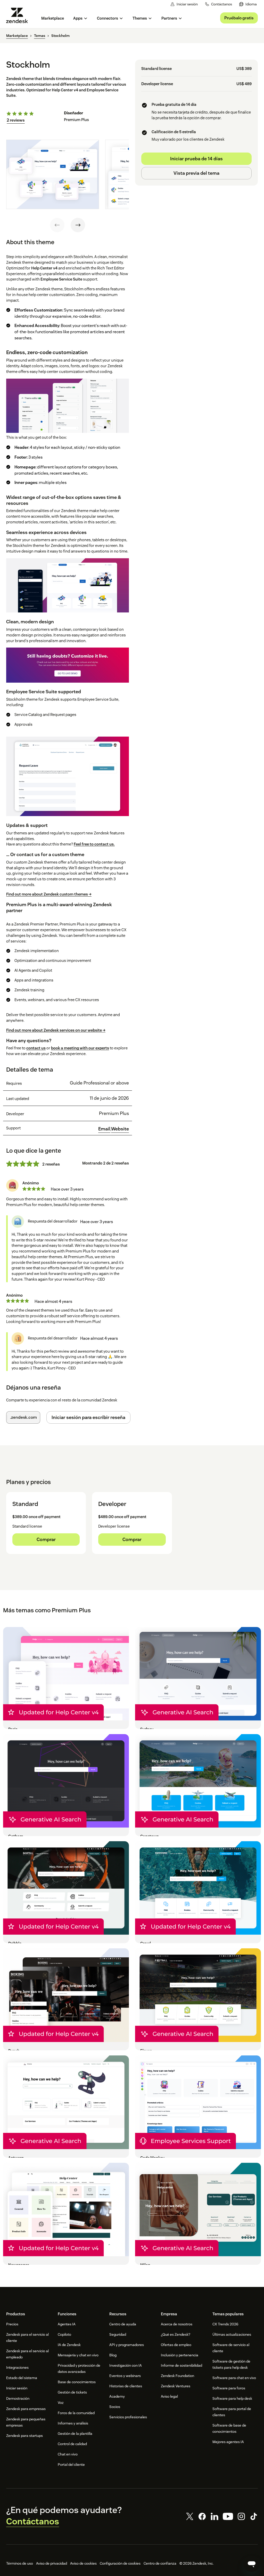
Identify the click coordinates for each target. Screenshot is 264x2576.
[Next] (78, 225)
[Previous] (57, 225)
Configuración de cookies (120, 2563)
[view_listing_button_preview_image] (53, 174)
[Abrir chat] (252, 2564)
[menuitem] (248, 4)
